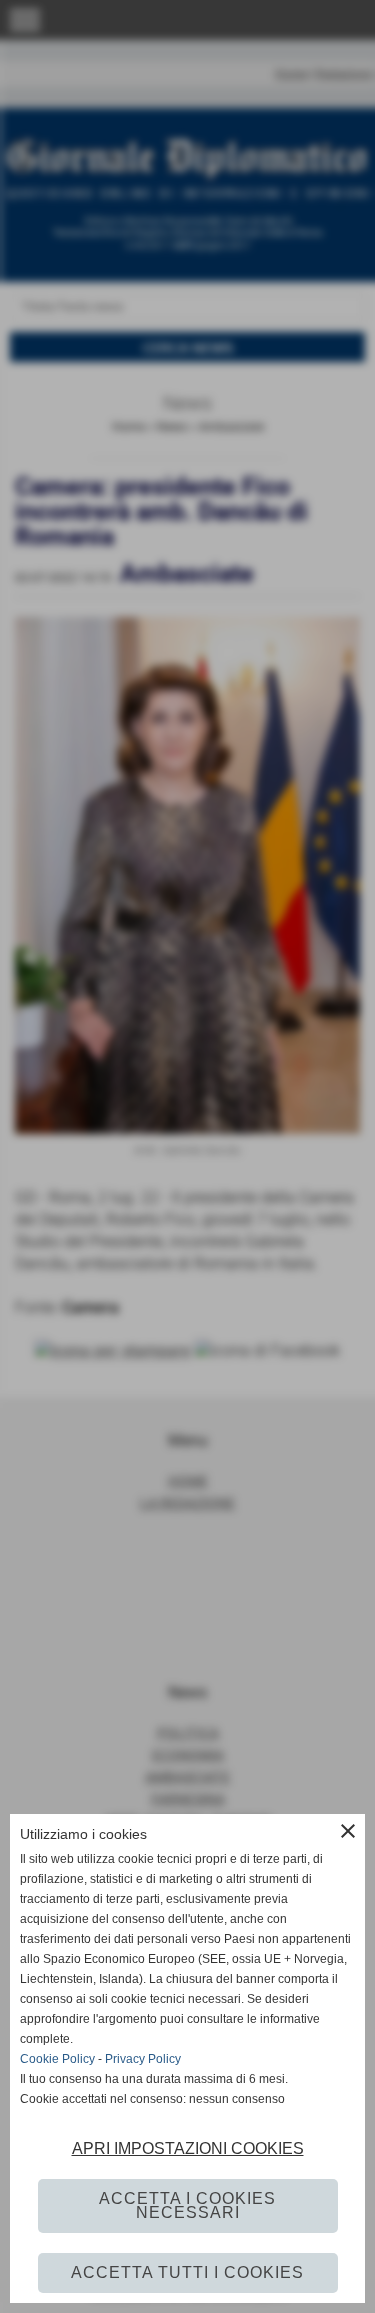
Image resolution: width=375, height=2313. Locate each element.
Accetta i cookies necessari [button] (187, 2205)
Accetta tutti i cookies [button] (187, 2272)
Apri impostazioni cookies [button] (188, 2148)
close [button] (348, 1831)
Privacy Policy (143, 2059)
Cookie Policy (57, 2059)
